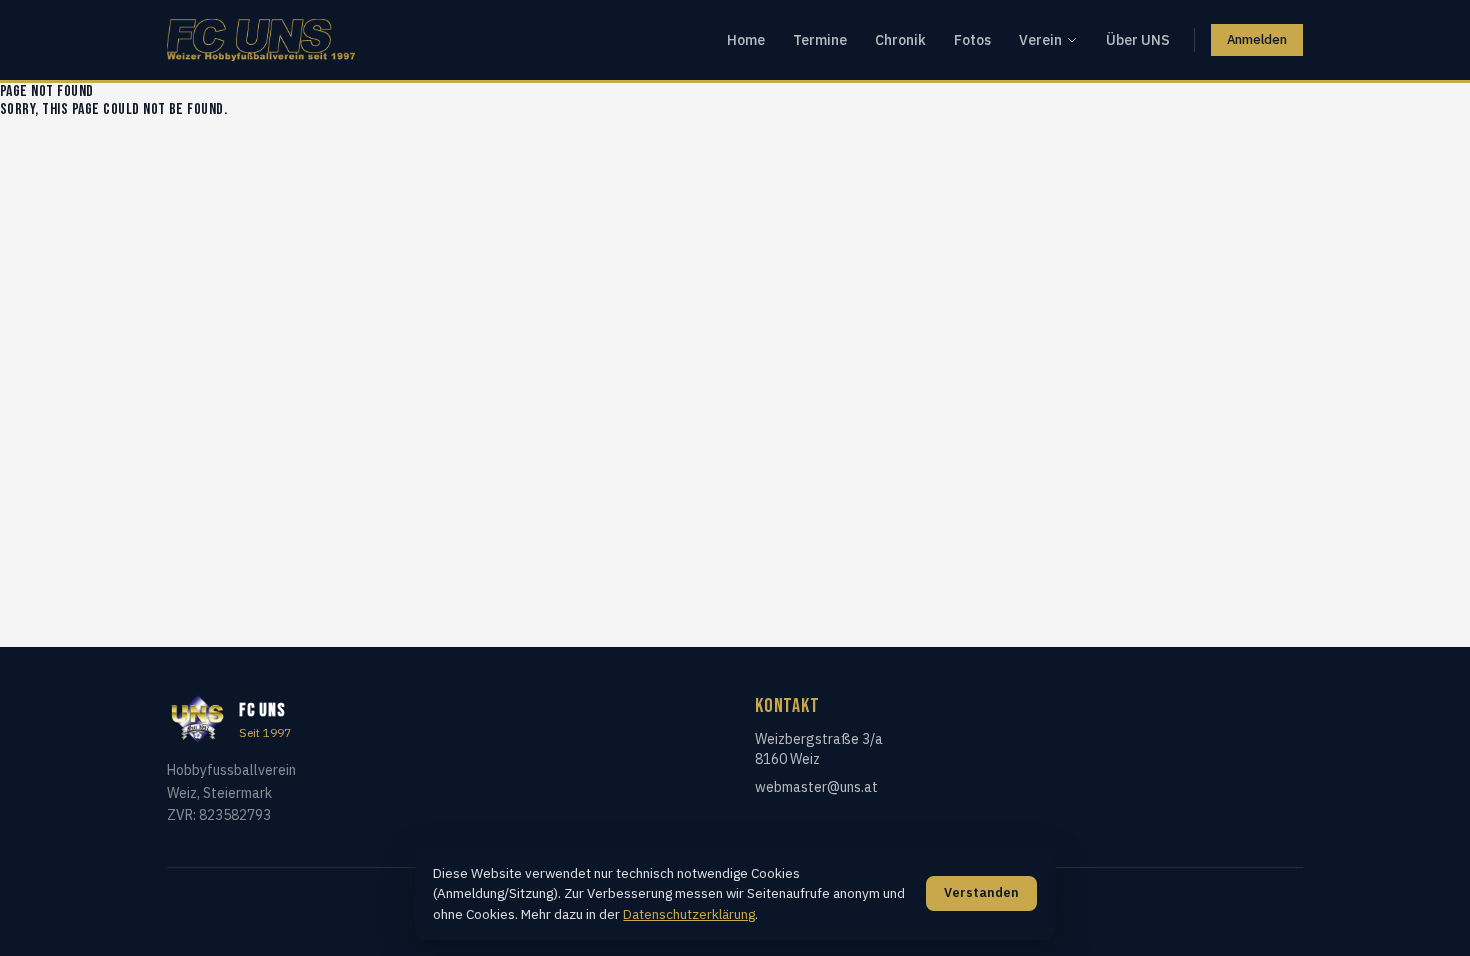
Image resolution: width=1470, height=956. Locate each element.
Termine (820, 40)
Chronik (900, 40)
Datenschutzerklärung (689, 914)
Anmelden (1257, 39)
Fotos (972, 40)
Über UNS (1138, 40)
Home (746, 40)
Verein (1040, 40)
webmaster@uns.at (816, 787)
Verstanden (981, 892)
